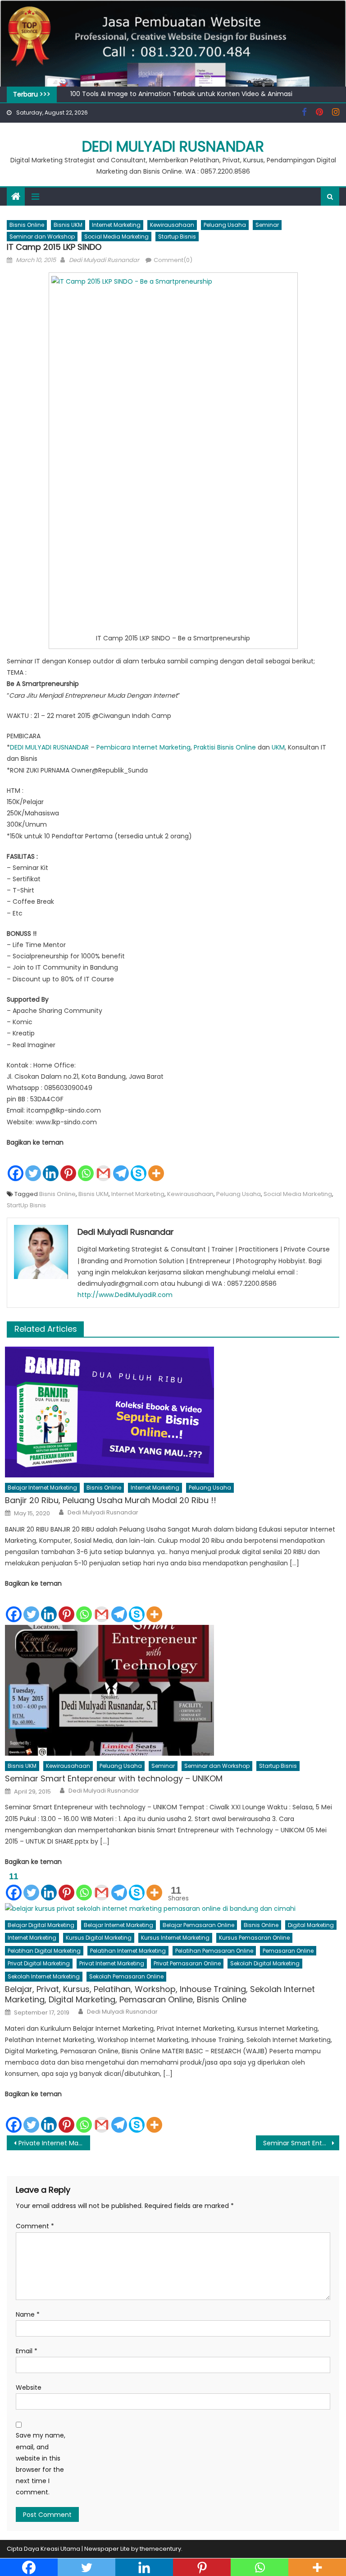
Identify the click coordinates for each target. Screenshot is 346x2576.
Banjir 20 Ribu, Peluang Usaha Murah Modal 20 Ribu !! (111, 1500)
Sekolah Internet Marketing (44, 1976)
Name (28, 2314)
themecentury (160, 2549)
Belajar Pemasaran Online (198, 1925)
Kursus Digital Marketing (99, 1938)
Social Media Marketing (116, 237)
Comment (35, 2226)
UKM (278, 747)
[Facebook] (16, 1165)
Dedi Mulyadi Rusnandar (173, 146)
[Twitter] (33, 1165)
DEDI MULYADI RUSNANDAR (49, 747)
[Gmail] (103, 1165)
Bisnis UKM (68, 225)
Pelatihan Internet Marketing (128, 1951)
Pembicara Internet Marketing (143, 747)
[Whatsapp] (86, 1165)
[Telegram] (121, 1165)
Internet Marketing (116, 225)
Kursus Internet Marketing (175, 1938)
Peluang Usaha (225, 225)
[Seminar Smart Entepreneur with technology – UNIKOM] (172, 1690)
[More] (156, 1165)
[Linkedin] (51, 1165)
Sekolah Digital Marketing (265, 1963)
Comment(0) (173, 260)
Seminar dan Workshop (42, 237)
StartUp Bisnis (26, 1205)
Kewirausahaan (172, 225)
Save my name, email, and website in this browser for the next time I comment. (41, 2464)
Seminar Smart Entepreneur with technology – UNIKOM (114, 1778)
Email (27, 2351)
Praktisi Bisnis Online (225, 747)
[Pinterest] (68, 1165)
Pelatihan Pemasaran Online (214, 1951)
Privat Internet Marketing (112, 1963)
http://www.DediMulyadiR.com (125, 1295)
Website (29, 2387)
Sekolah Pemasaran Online (126, 1976)
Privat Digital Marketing (39, 1963)
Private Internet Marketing (54, 2143)
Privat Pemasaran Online (187, 1963)
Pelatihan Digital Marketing (44, 1951)
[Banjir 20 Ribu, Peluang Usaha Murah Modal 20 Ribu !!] (172, 1412)
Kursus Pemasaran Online (254, 1938)
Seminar (267, 225)
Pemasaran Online (288, 1951)
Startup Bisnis (177, 237)
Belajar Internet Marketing (42, 1488)
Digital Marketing (311, 1925)
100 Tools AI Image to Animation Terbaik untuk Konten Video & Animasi (181, 94)
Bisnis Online (27, 225)
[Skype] (139, 1165)
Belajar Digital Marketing (41, 1925)
